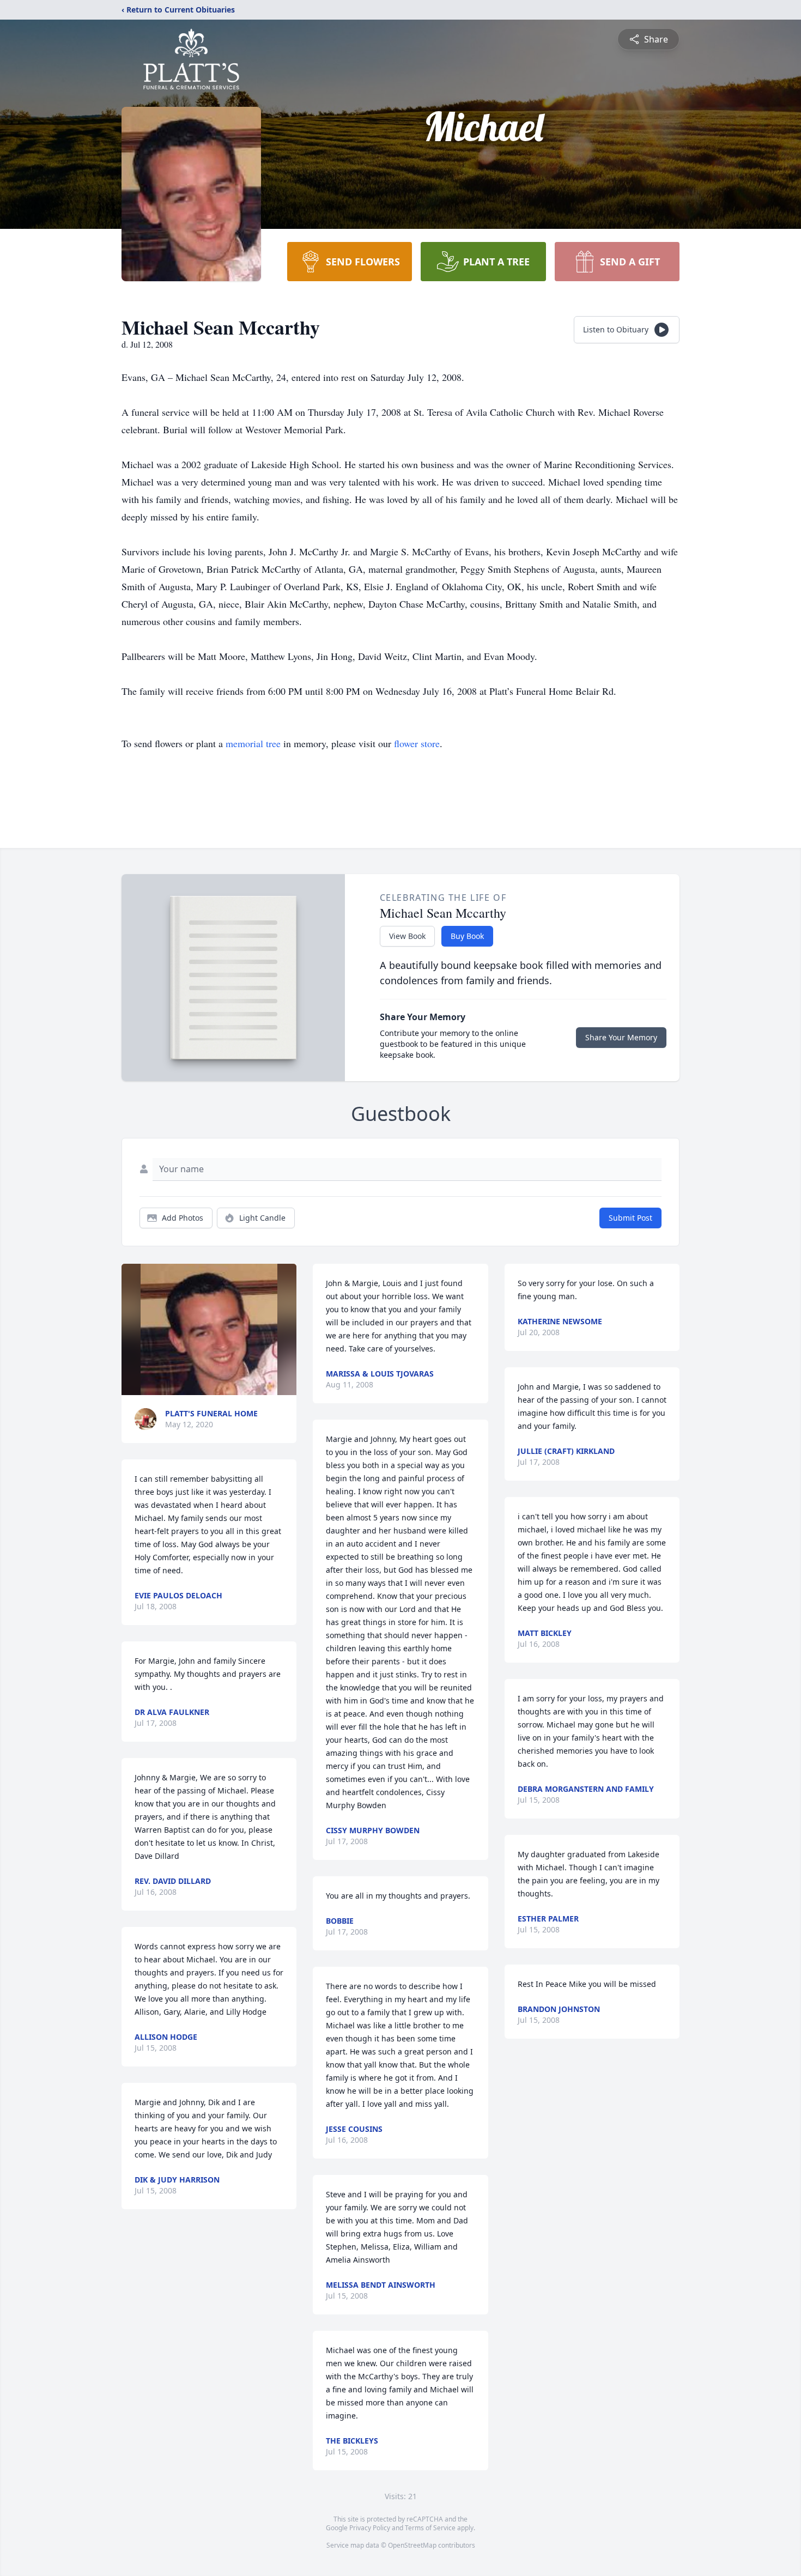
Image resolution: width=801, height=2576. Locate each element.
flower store (417, 743)
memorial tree (253, 743)
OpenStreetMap (412, 2545)
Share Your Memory (621, 1037)
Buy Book (467, 936)
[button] (209, 1329)
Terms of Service (430, 2528)
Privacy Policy (370, 2528)
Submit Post (630, 1218)
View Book (407, 936)
